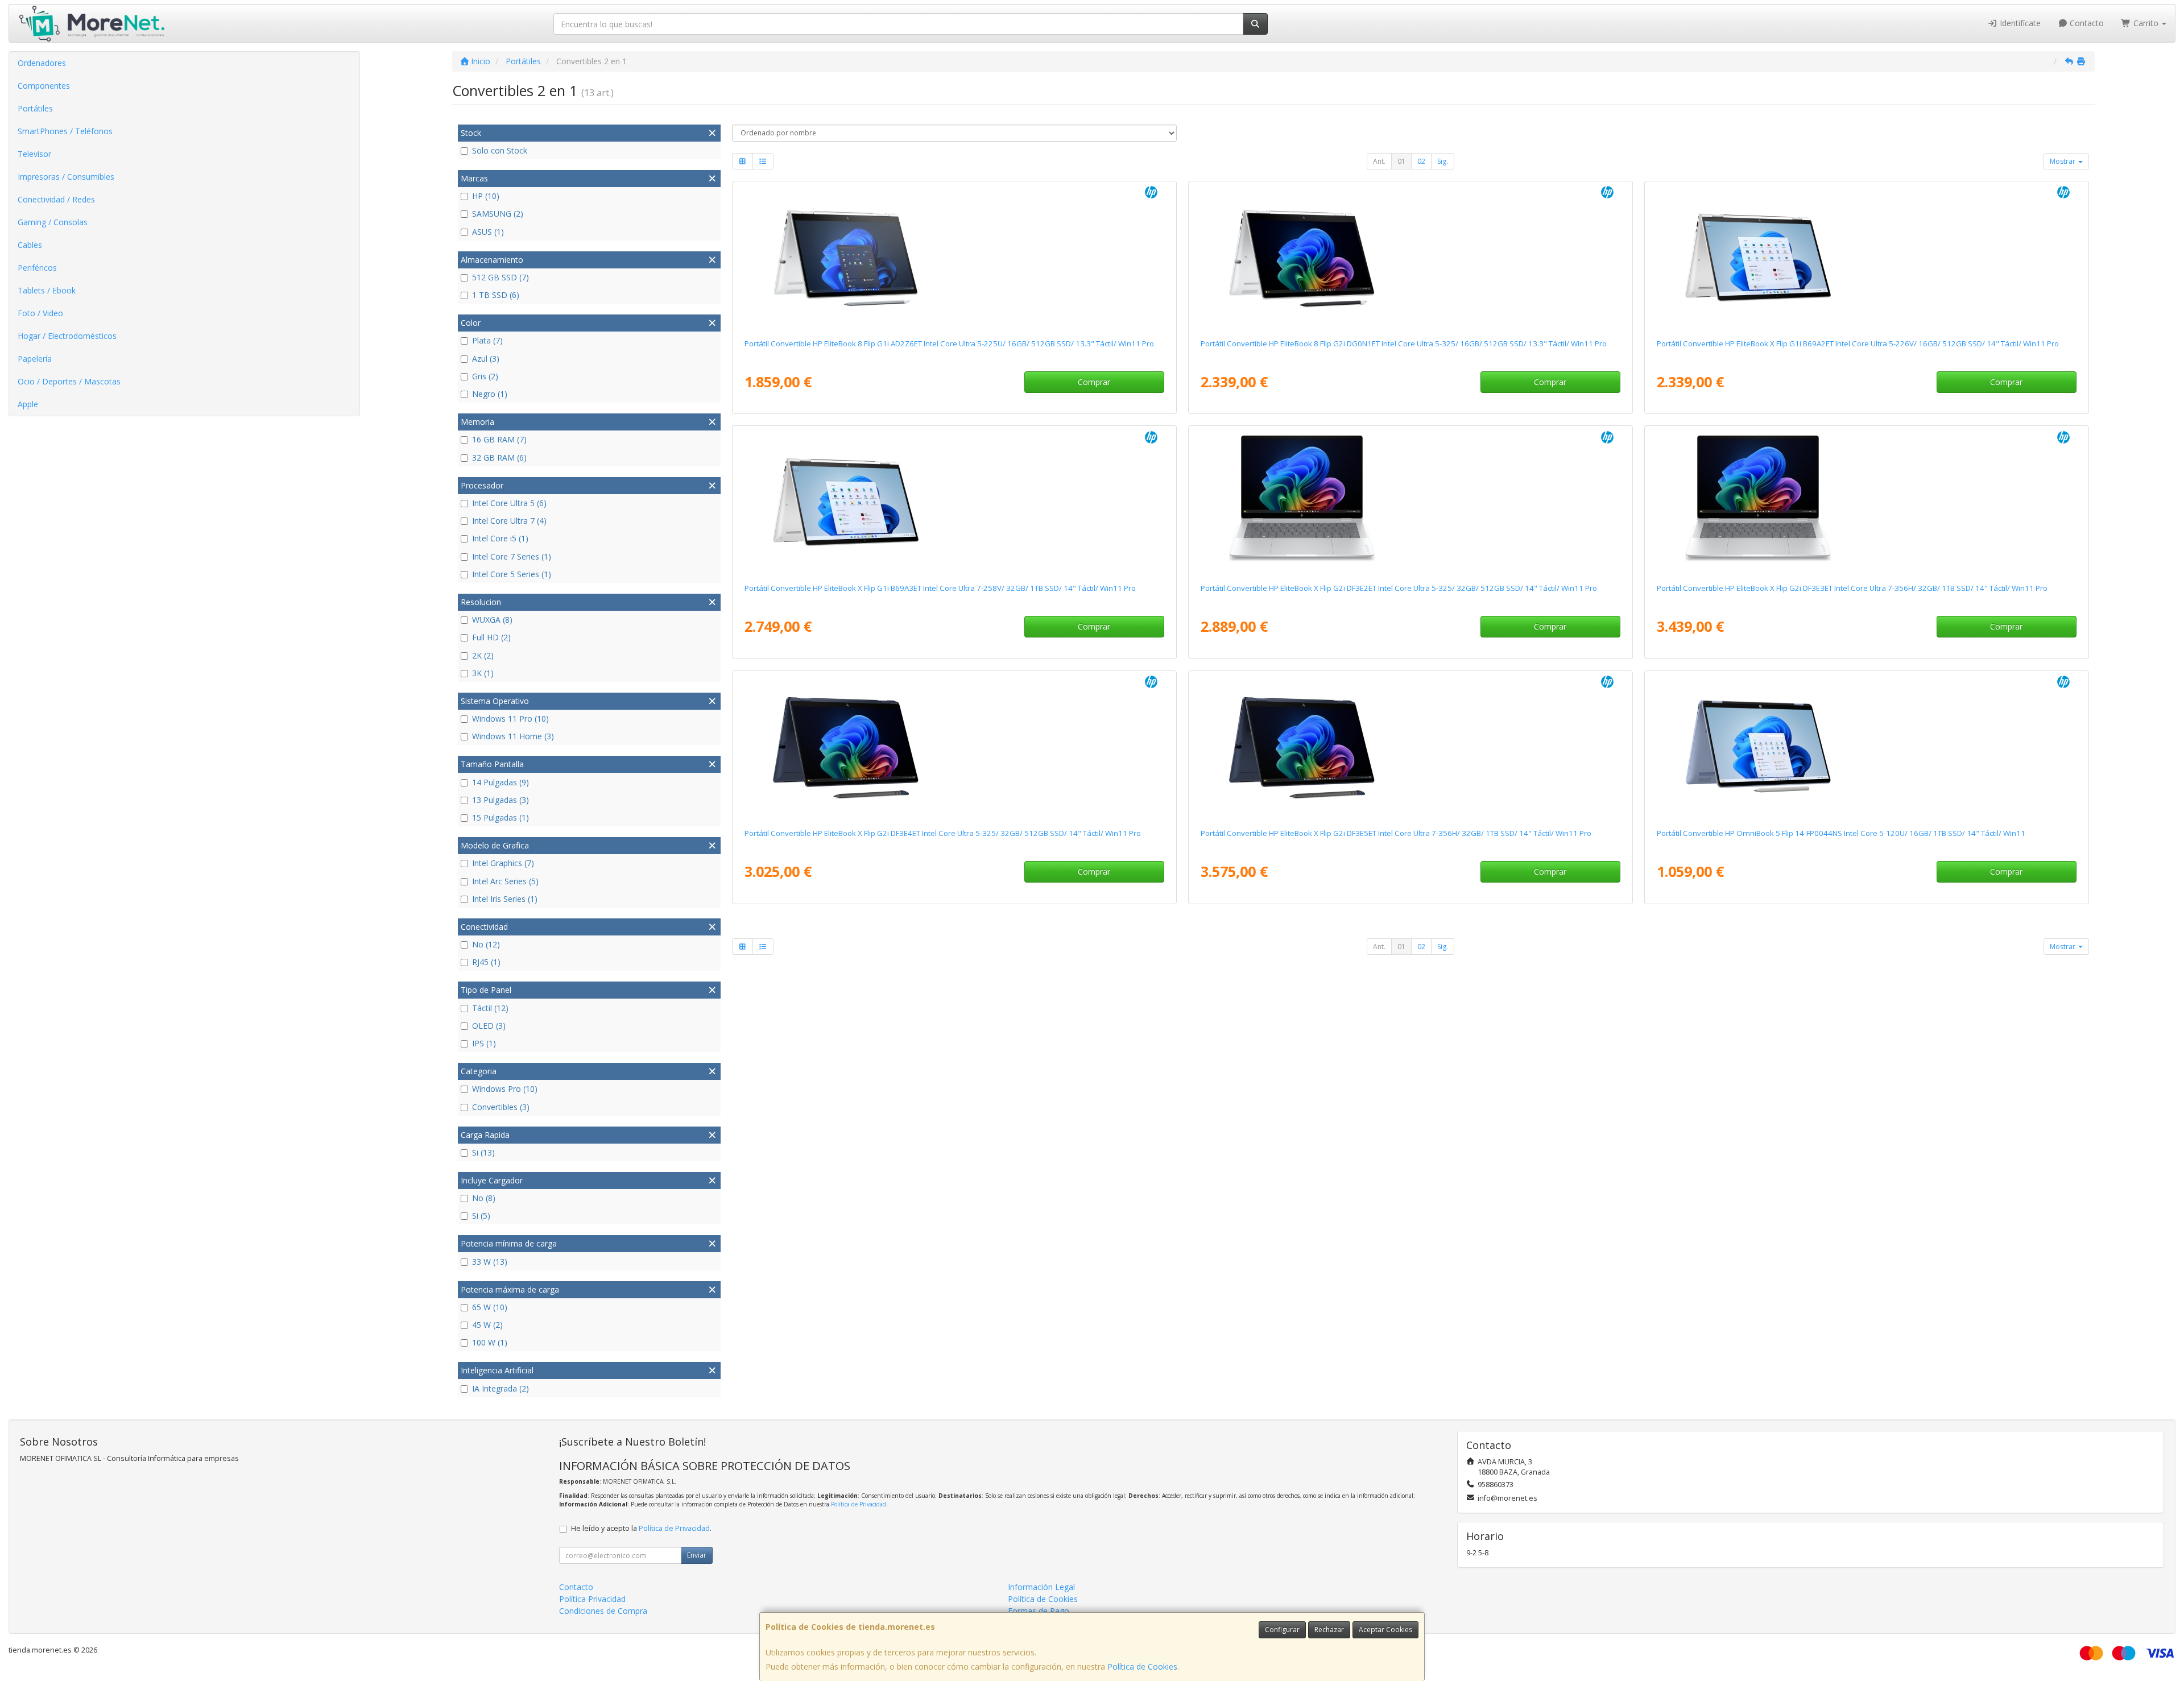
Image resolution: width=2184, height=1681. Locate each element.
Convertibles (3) (501, 1107)
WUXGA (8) (492, 620)
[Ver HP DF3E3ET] (1866, 502)
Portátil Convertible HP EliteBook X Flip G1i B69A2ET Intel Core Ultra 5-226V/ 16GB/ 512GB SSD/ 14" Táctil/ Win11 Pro (1858, 343)
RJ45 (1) (486, 962)
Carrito (2146, 23)
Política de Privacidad (859, 1504)
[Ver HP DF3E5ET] (1410, 747)
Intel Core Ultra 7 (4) (509, 521)
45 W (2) (487, 1325)
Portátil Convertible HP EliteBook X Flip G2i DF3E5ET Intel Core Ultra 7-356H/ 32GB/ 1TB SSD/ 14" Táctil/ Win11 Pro (1396, 833)
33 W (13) (490, 1262)
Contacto (2086, 23)
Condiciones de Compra (603, 1611)
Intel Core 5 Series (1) (512, 574)
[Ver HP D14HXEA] (1866, 747)
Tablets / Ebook (47, 290)
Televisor (34, 154)
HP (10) (486, 196)
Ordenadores (42, 63)
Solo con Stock (500, 150)
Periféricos (37, 268)
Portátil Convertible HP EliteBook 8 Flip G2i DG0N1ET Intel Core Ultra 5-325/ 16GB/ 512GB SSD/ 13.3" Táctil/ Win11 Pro (1404, 343)
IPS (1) (484, 1043)
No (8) (484, 1198)
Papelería (35, 359)
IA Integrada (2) (500, 1388)
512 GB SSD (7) (500, 277)
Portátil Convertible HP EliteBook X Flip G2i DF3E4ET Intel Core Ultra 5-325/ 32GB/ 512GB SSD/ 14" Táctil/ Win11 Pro (943, 833)
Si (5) (481, 1216)
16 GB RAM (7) (499, 439)
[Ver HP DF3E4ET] (954, 747)
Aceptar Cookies (1385, 1630)
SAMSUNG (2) (498, 214)
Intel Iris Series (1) (505, 899)
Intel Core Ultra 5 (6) (509, 503)
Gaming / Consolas (53, 222)
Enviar (697, 1555)
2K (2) (483, 655)
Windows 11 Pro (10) (510, 719)
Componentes (44, 86)
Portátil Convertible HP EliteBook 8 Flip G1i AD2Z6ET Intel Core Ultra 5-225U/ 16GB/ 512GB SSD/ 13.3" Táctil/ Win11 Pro (949, 343)
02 (1421, 161)
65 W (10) (490, 1307)
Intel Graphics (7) (503, 863)
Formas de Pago (1039, 1611)
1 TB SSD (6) (496, 295)
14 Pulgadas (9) (500, 782)
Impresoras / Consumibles (66, 177)
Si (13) (483, 1152)
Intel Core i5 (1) (500, 538)
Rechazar (1329, 1630)
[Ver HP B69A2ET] (1866, 258)
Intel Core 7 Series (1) (512, 556)
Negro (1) (490, 394)
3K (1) (483, 673)
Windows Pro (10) (505, 1089)
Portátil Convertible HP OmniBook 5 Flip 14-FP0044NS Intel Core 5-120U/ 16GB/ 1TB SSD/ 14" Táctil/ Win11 (1841, 833)
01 (1401, 161)
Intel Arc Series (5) (505, 881)
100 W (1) (490, 1342)
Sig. (1443, 161)
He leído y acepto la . (641, 1528)
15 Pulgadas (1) (500, 817)
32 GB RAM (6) (499, 457)
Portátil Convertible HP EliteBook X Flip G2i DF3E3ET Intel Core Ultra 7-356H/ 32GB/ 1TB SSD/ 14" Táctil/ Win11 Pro (1852, 588)
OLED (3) (489, 1026)
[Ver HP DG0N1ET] (1410, 258)
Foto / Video (40, 313)
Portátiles (35, 108)
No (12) (486, 944)
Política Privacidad (592, 1599)
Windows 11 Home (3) (513, 736)
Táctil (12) (490, 1008)
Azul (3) (486, 359)
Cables (30, 245)
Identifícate (2019, 23)
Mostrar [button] (2063, 161)
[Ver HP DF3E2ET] (1410, 502)
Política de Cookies (1142, 1666)
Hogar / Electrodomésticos (67, 336)
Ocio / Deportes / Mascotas (69, 381)
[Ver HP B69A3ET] (954, 502)
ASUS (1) (488, 232)
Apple (28, 404)
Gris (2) (485, 376)
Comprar (1094, 382)
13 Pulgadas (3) (500, 800)
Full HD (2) (491, 637)
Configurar (1282, 1630)
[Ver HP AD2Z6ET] (954, 258)
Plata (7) (487, 340)
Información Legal (1041, 1587)
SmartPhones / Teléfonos (65, 131)
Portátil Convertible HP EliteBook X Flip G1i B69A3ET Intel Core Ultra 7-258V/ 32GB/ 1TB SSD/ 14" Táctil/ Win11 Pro (940, 588)
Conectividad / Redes (56, 199)
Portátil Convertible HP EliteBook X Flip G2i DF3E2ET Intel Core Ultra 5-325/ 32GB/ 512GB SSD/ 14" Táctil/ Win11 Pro (1399, 588)
